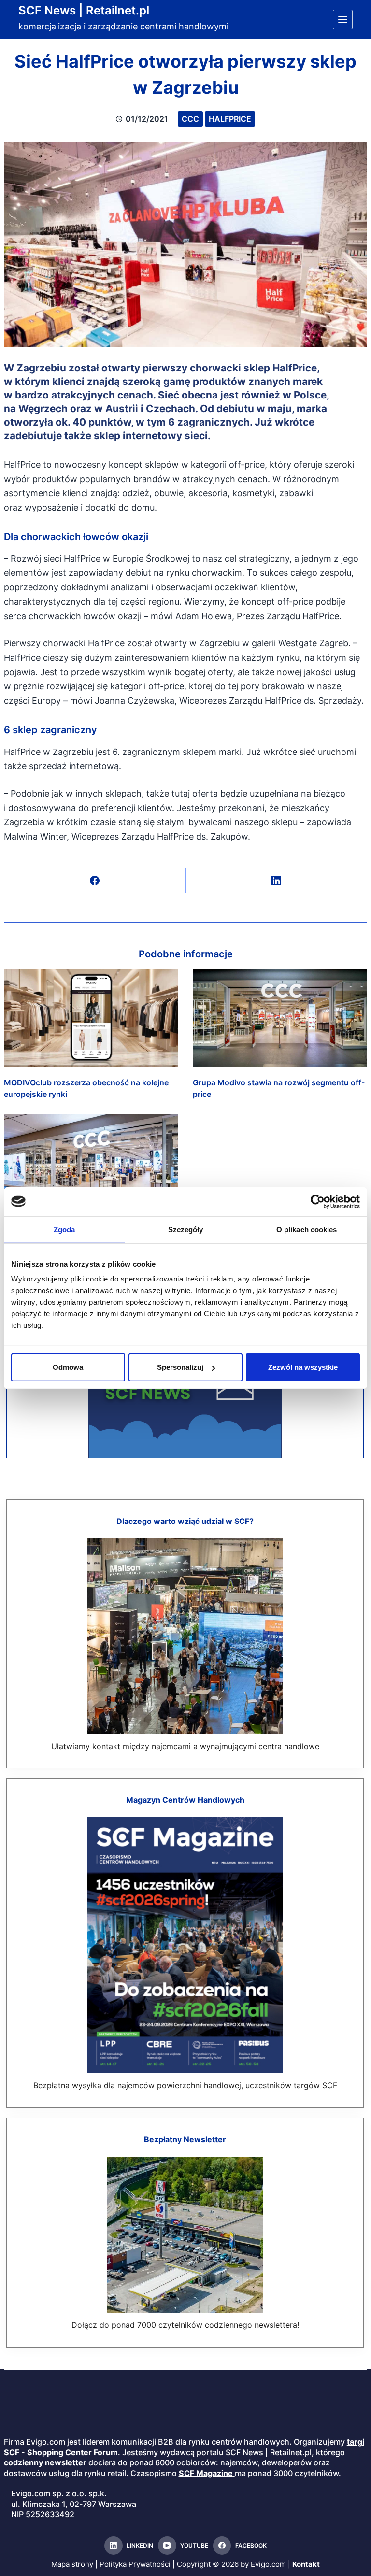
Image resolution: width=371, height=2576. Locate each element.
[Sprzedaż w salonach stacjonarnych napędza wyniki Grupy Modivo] (91, 1163)
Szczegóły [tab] (186, 1229)
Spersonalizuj (180, 1367)
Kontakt (306, 2564)
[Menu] (343, 20)
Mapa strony (72, 2564)
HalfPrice (230, 119)
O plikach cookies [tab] (307, 1229)
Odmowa (68, 1367)
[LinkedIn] (277, 881)
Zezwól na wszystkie (303, 1367)
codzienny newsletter (45, 2462)
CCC (190, 119)
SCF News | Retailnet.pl (84, 10)
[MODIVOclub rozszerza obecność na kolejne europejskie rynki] (91, 1018)
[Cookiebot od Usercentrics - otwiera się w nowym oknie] (318, 1201)
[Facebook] (95, 881)
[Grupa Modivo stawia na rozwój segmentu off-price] (280, 1018)
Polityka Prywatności (135, 2564)
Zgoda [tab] (64, 1229)
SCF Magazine (206, 2473)
